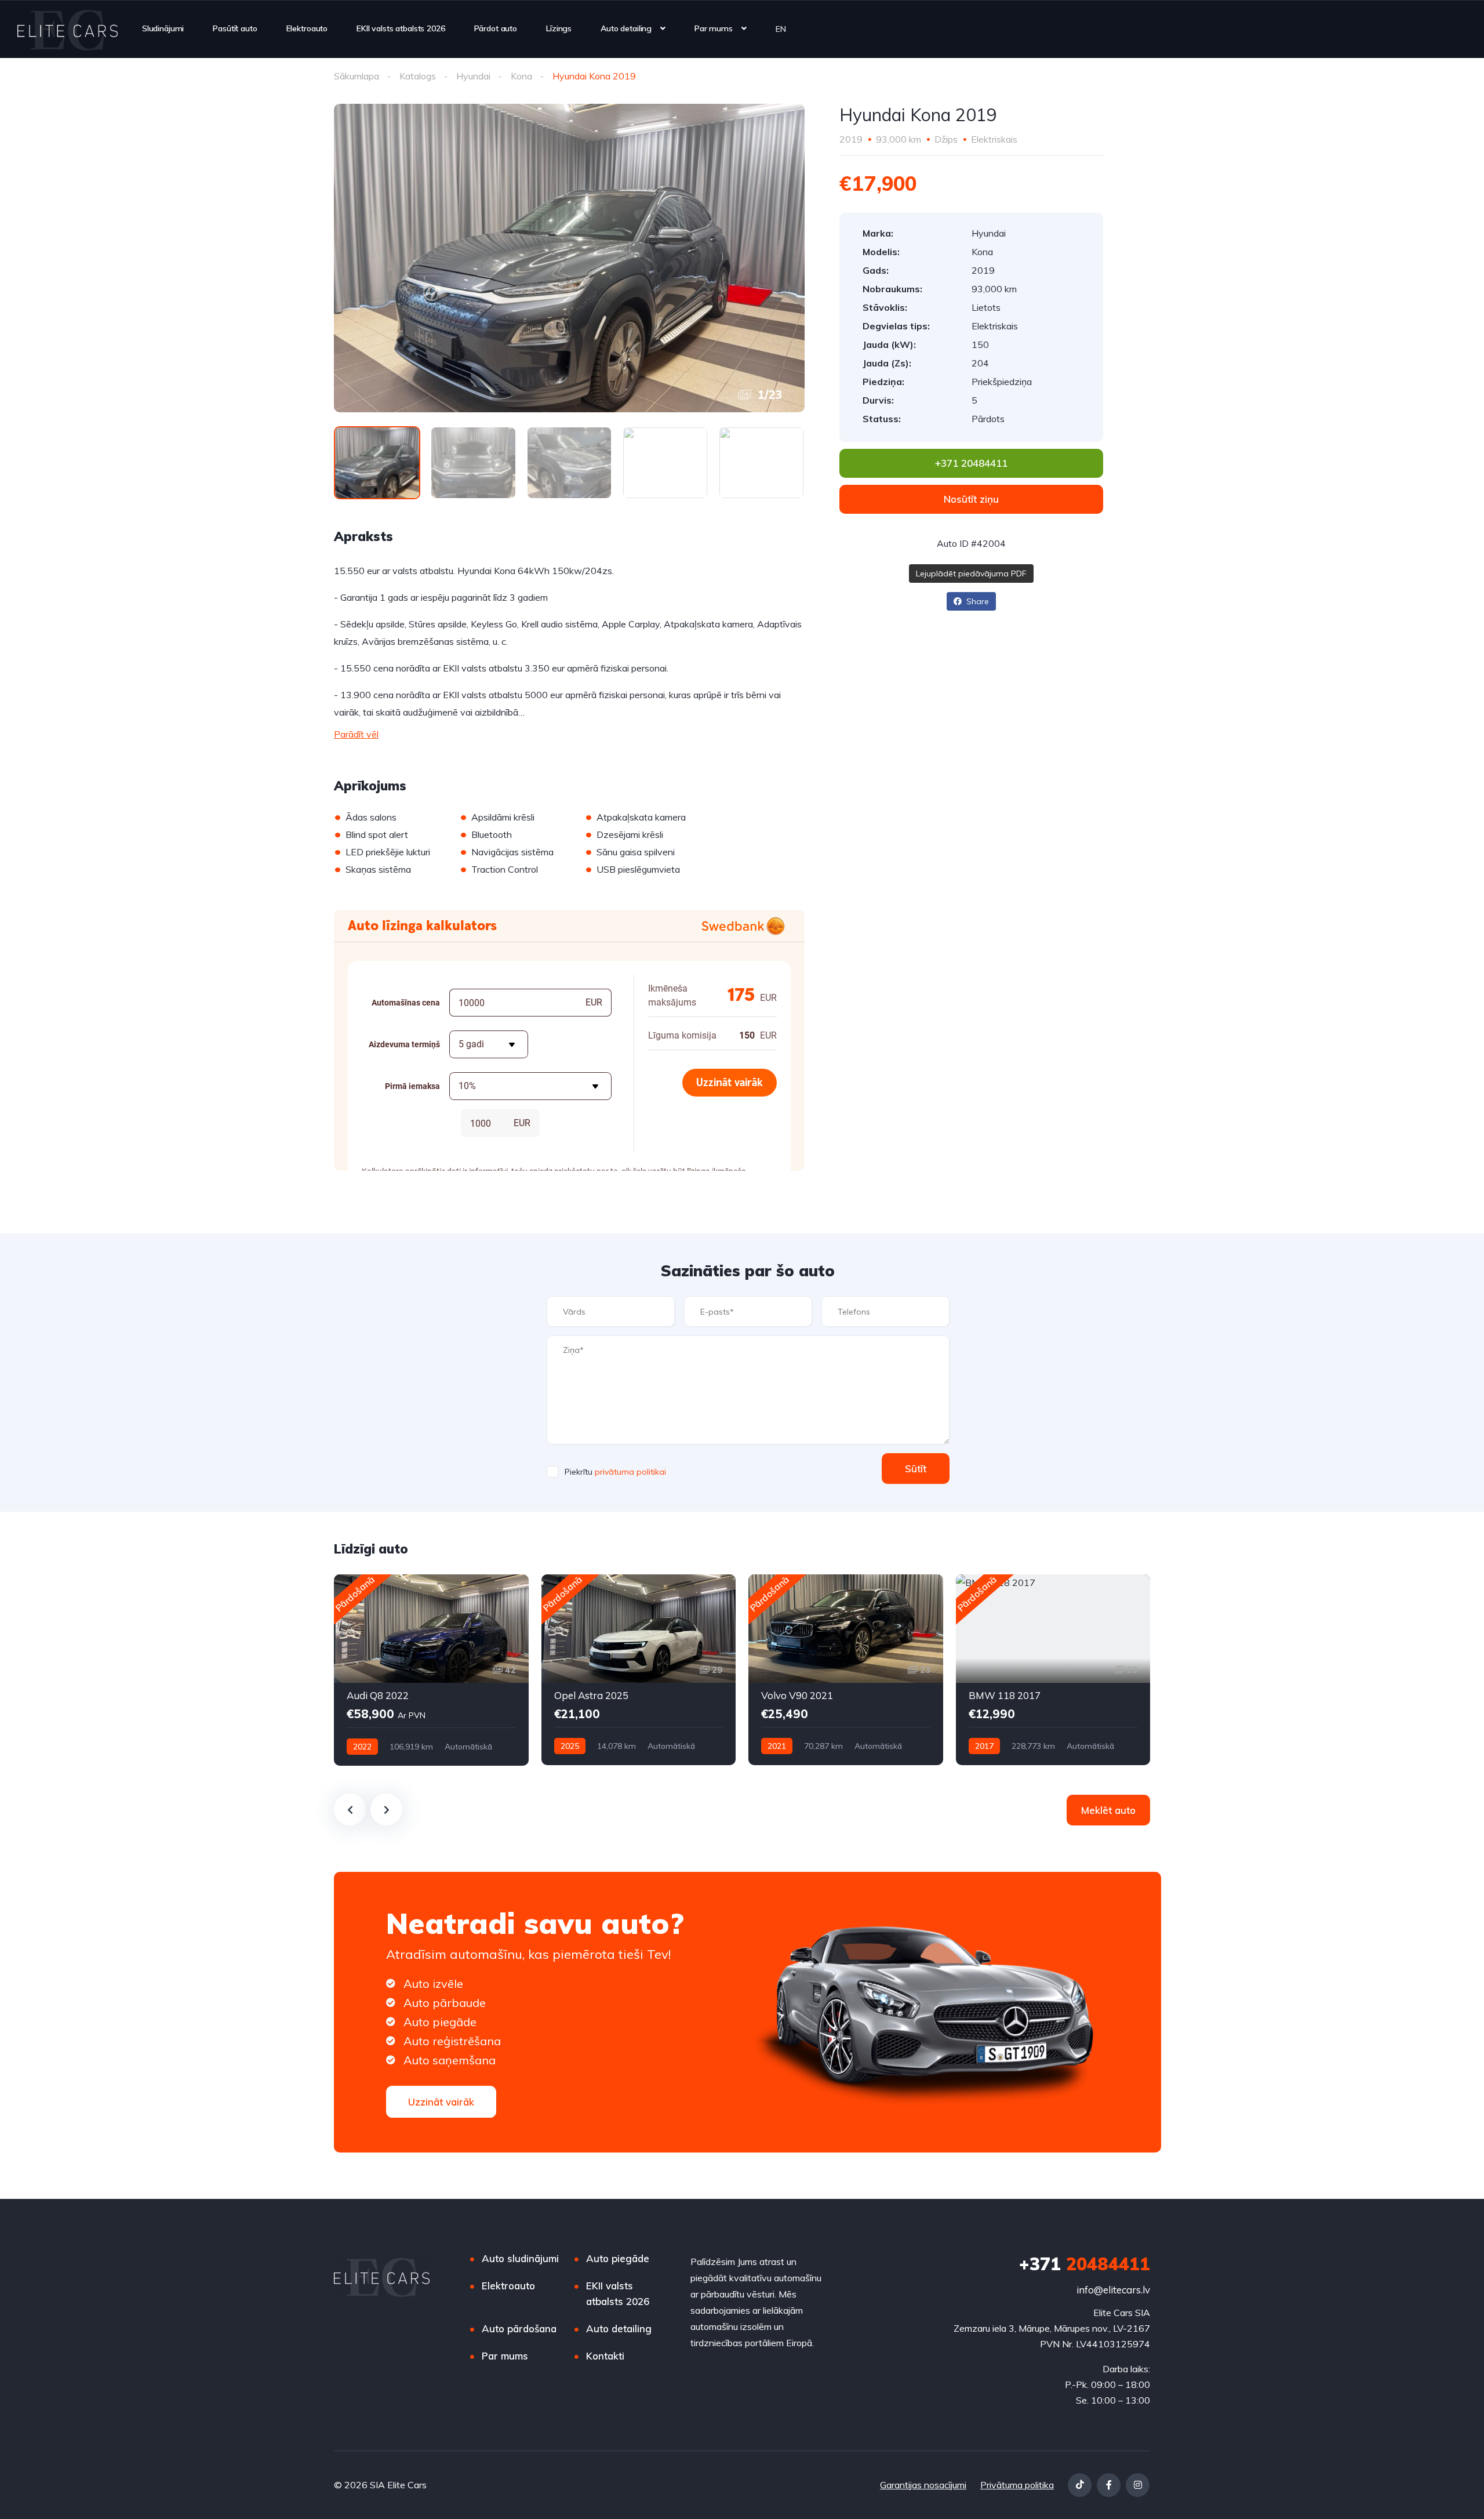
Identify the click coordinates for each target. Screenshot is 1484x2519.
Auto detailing (626, 28)
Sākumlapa (357, 76)
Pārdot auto (496, 28)
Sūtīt (916, 1469)
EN (781, 29)
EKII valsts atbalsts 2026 (401, 28)
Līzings (559, 28)
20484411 (1085, 2264)
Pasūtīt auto (235, 28)
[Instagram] (1138, 2485)
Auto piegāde (618, 2258)
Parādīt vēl (356, 734)
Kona (521, 76)
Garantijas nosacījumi (923, 2485)
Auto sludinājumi (520, 2258)
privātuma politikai (630, 1472)
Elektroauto (307, 28)
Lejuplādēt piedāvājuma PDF (971, 574)
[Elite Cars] (68, 29)
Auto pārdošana (519, 2329)
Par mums (714, 28)
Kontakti (605, 2356)
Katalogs (418, 76)
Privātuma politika (1017, 2485)
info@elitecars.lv (1113, 2290)
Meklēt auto (1108, 1810)
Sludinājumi (163, 28)
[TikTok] (1080, 2485)
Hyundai (473, 76)
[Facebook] (1109, 2485)
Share (976, 601)
